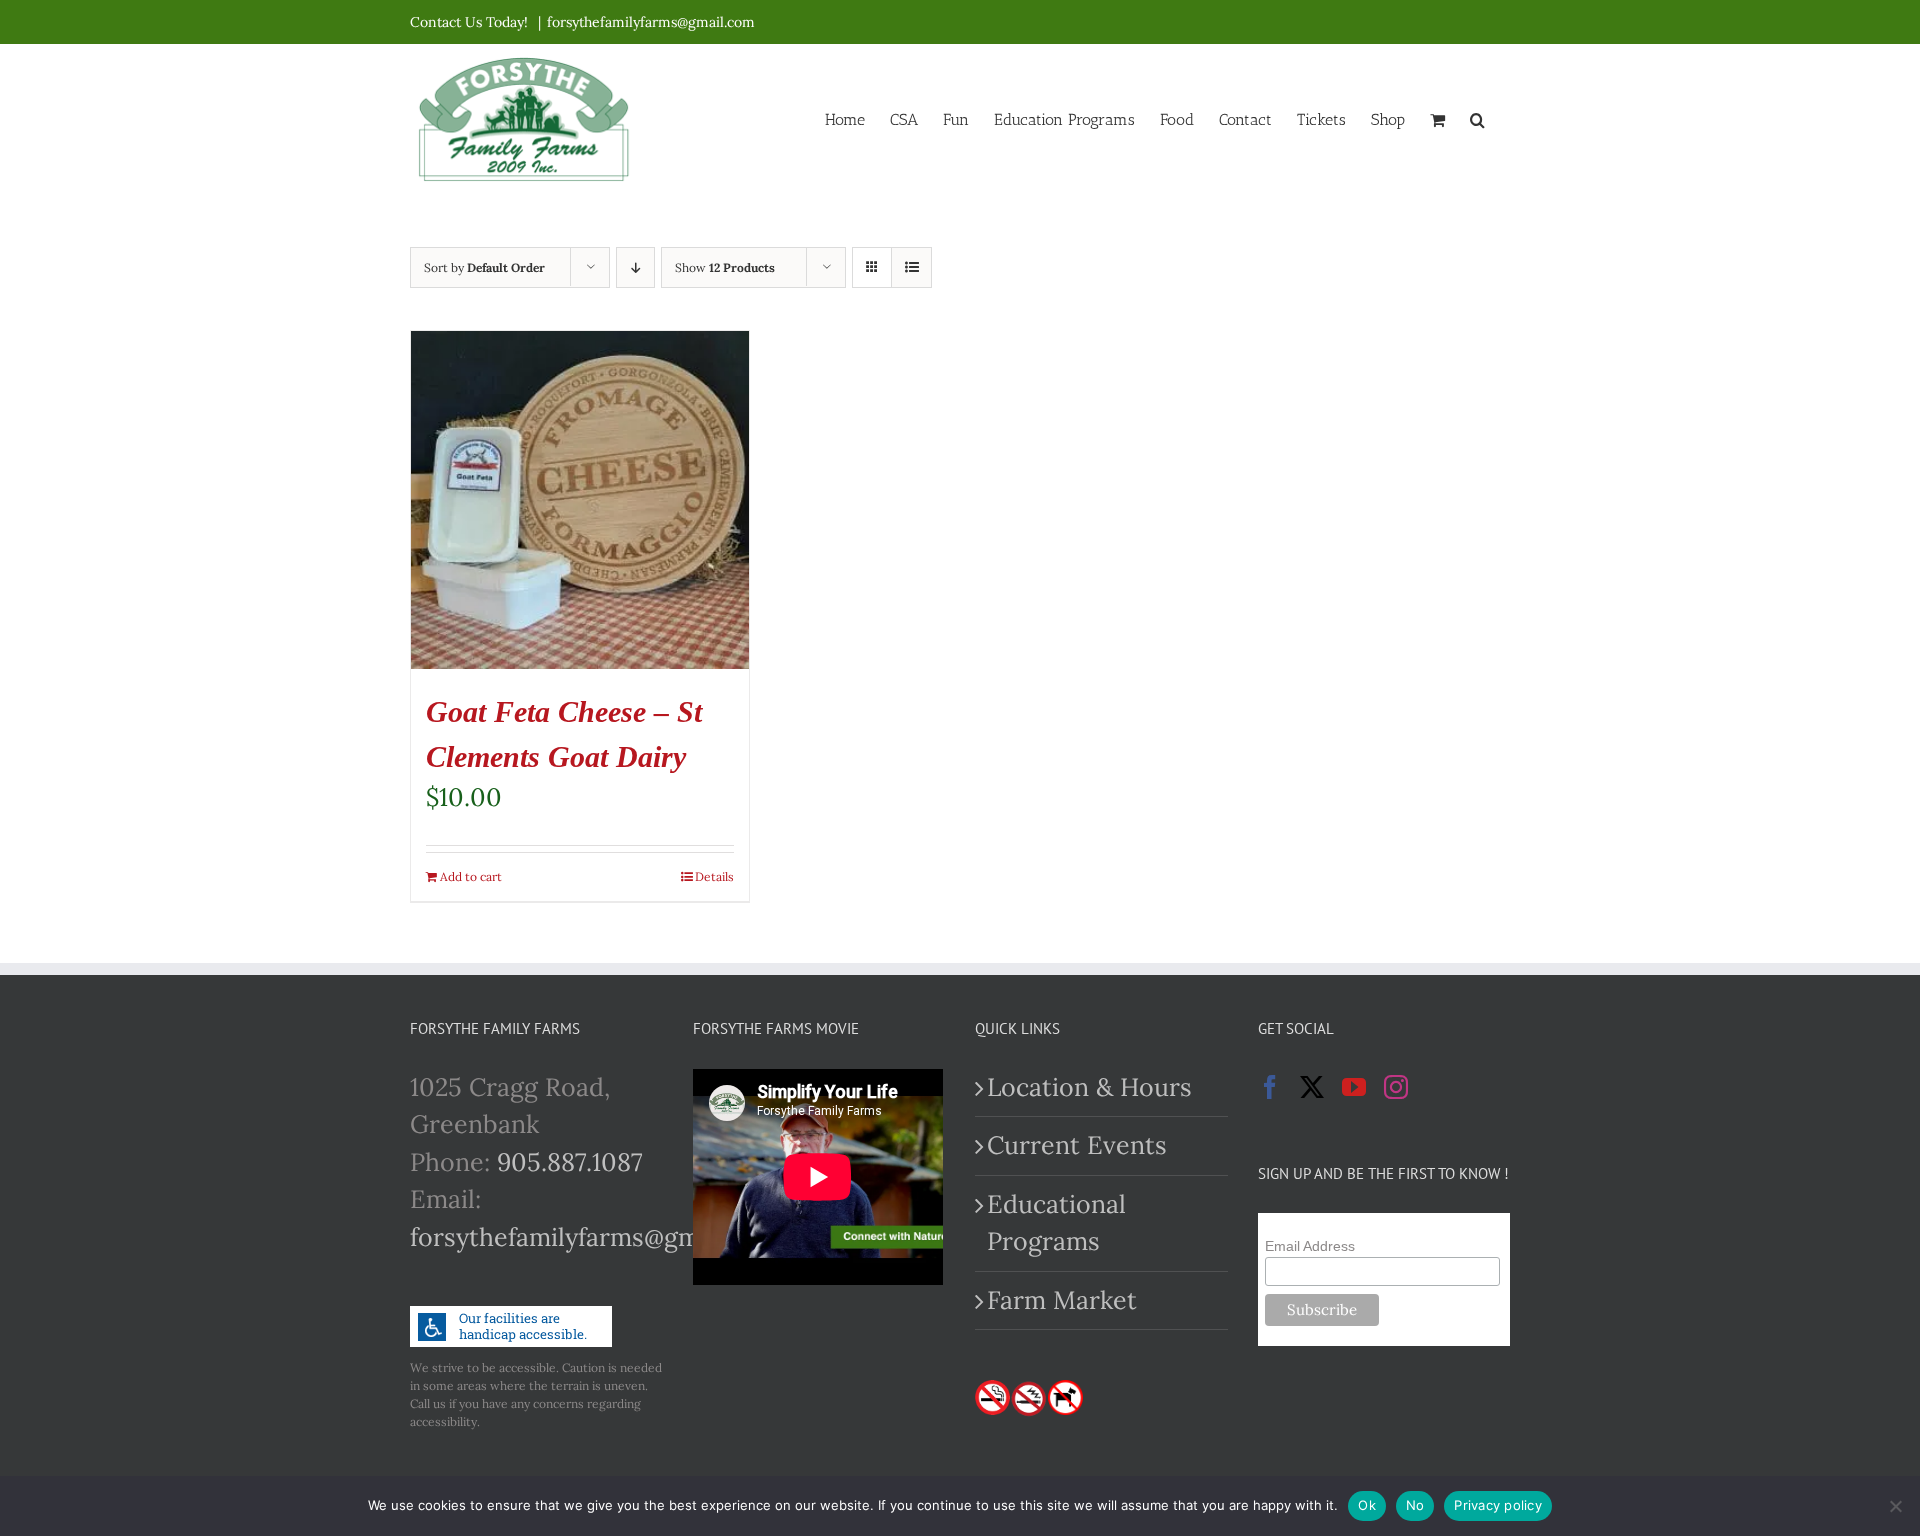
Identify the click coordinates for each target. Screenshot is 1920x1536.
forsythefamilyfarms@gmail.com (651, 22)
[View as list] (911, 267)
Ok (1367, 1505)
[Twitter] (1312, 1087)
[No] (1895, 1506)
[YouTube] (1354, 1087)
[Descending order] (635, 267)
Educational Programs (1056, 1223)
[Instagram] (1396, 1087)
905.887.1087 (570, 1162)
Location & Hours (1089, 1087)
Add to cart (471, 876)
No (1415, 1505)
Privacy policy (1498, 1505)
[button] (1477, 118)
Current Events (1077, 1145)
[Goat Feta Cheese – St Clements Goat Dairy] (580, 500)
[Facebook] (1270, 1087)
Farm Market (1062, 1300)
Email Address (1310, 1246)
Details (714, 876)
